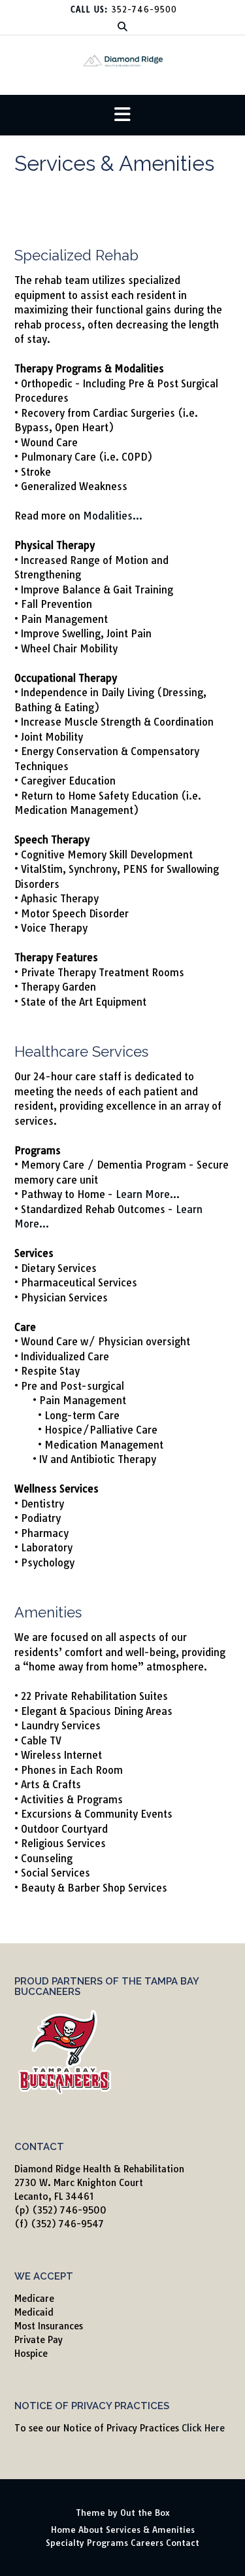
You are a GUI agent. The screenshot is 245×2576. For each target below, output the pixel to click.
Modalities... (113, 516)
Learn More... (148, 1194)
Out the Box (145, 2513)
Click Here (203, 2428)
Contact (183, 2543)
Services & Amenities (150, 2530)
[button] (122, 115)
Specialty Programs (87, 2543)
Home (63, 2530)
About (91, 2530)
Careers (147, 2543)
